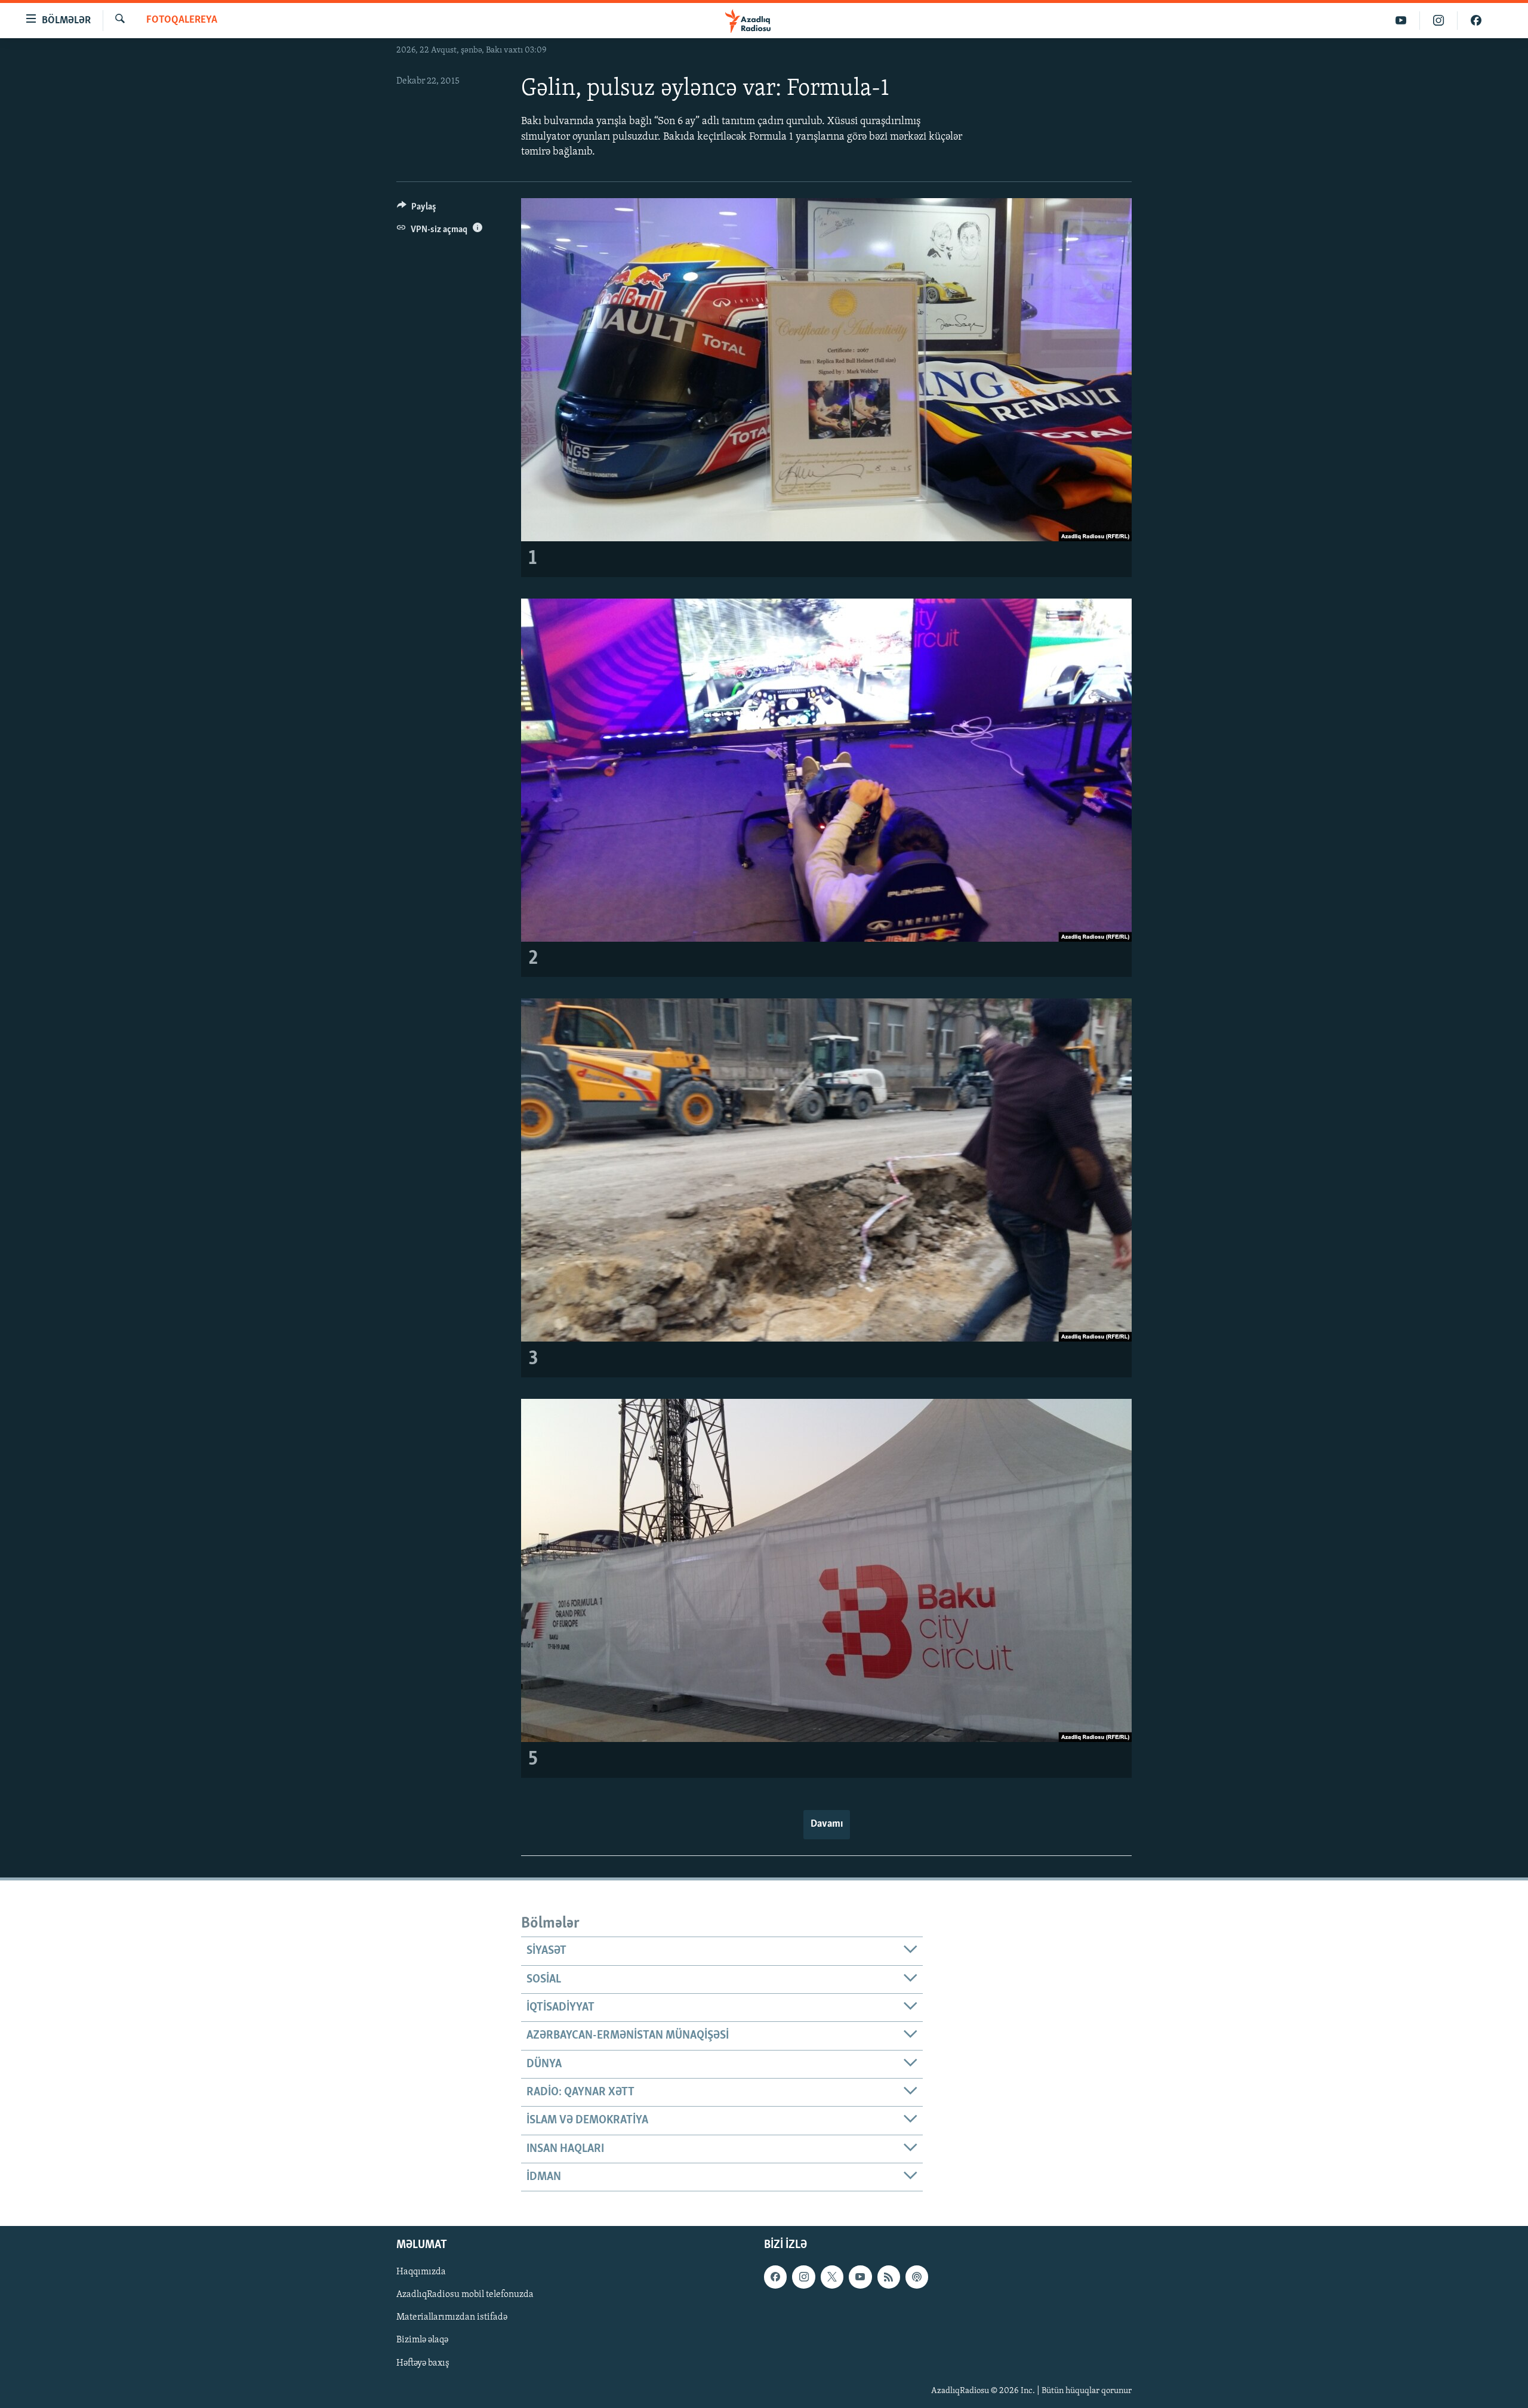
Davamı (827, 1824)
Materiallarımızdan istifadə (452, 2318)
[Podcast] (917, 2277)
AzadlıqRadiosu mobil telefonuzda (465, 2295)
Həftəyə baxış (423, 2363)
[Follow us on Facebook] (775, 2277)
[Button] (417, 209)
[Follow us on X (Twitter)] (832, 2277)
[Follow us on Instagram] (803, 2277)
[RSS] (889, 2277)
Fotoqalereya (182, 20)
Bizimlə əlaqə (422, 2341)
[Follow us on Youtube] (860, 2277)
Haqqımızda (421, 2273)
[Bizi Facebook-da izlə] (1476, 21)
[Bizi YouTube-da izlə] (1401, 21)
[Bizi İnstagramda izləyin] (1439, 21)
